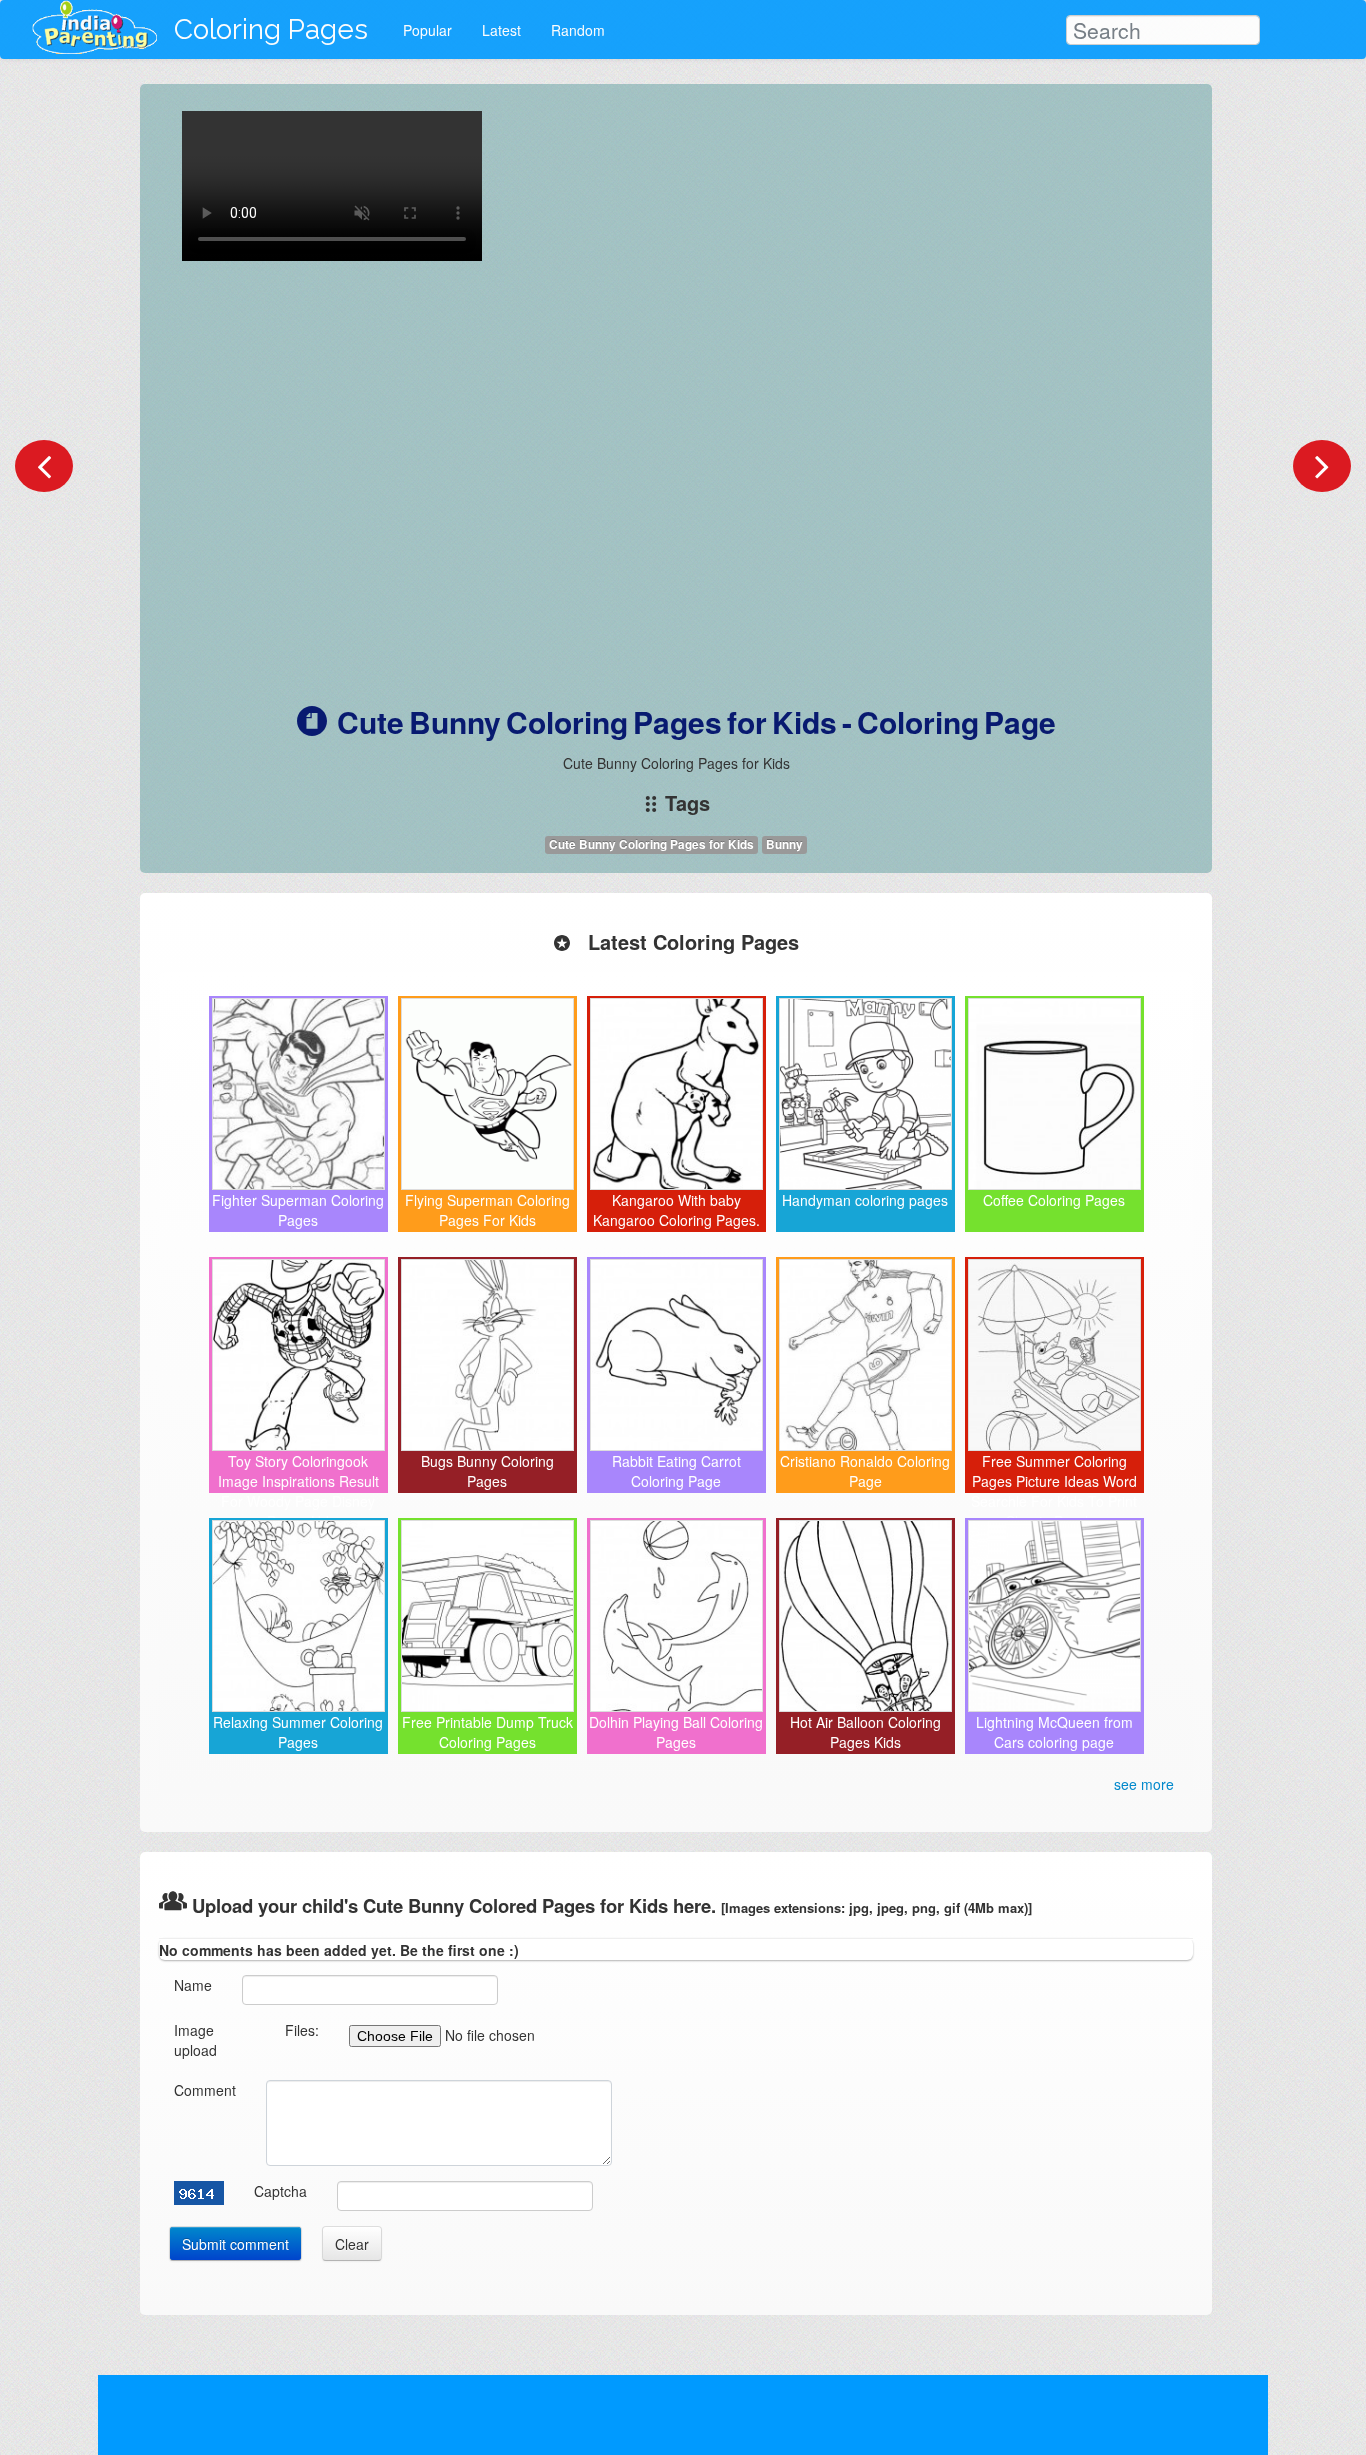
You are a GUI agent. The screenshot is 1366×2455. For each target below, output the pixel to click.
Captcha (280, 2191)
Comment (205, 2090)
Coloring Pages (271, 29)
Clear (352, 2244)
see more (1144, 1784)
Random (578, 30)
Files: (302, 2030)
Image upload (195, 2040)
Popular (427, 30)
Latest (501, 30)
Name (193, 1985)
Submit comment (235, 2244)
